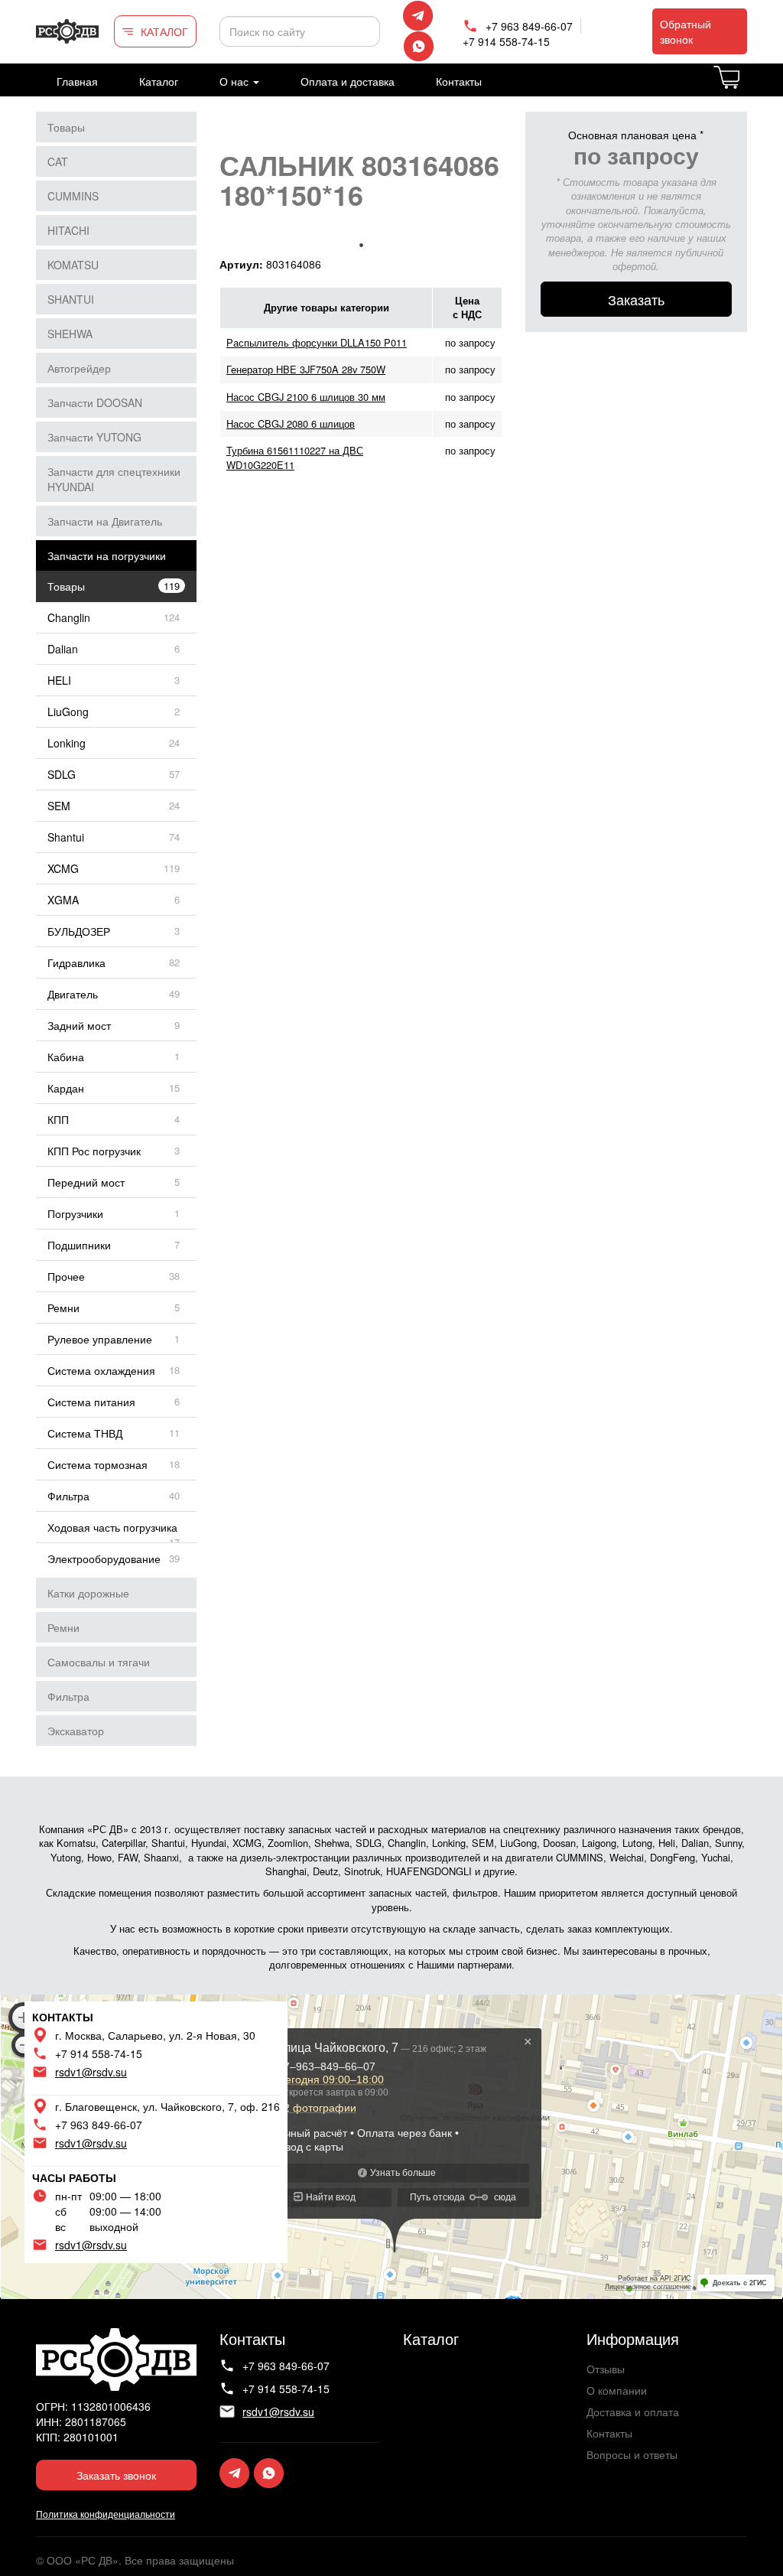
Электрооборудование (104, 1558)
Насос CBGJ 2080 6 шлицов (291, 423)
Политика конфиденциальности (106, 2514)
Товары (66, 127)
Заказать (636, 299)
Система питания (91, 1402)
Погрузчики (75, 1213)
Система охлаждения (101, 1370)
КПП (58, 1119)
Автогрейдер (79, 368)
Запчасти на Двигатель (105, 521)
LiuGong (68, 712)
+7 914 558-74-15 (506, 41)
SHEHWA (70, 334)
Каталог (159, 81)
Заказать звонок (116, 2475)
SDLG (62, 774)
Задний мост (79, 1025)
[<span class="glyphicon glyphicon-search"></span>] (366, 31)
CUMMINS (73, 196)
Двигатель (73, 994)
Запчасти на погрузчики (107, 555)
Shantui (66, 837)
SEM (59, 806)
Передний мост (86, 1182)
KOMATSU (73, 265)
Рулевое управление (100, 1339)
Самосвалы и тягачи (99, 1662)
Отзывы (606, 2369)
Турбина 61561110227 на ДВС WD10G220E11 (295, 457)
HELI (59, 680)
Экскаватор (76, 1731)
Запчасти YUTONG (94, 437)
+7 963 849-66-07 (529, 26)
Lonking (67, 743)
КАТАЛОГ (164, 31)
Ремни (63, 1308)
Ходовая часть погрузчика (112, 1527)
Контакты (459, 81)
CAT (58, 161)
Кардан (66, 1088)
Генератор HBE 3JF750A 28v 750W (306, 369)
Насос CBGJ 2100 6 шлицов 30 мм (306, 397)
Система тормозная (97, 1464)
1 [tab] (361, 245)
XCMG (63, 868)
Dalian (63, 649)
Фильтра (68, 1496)
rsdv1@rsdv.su (91, 2072)
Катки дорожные (88, 1593)
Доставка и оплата (633, 2412)
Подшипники (79, 1245)
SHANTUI (71, 299)
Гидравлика (76, 962)
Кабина (66, 1057)
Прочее (66, 1276)
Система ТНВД (85, 1433)
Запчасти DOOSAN (95, 402)
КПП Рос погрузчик (94, 1151)
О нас (236, 81)
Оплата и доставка (348, 81)
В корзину (746, 86)
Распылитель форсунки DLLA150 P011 (317, 342)
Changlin (69, 617)
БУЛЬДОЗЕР (79, 931)
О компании (617, 2390)
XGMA (63, 900)
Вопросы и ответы (632, 2454)
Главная (77, 81)
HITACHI (68, 230)
